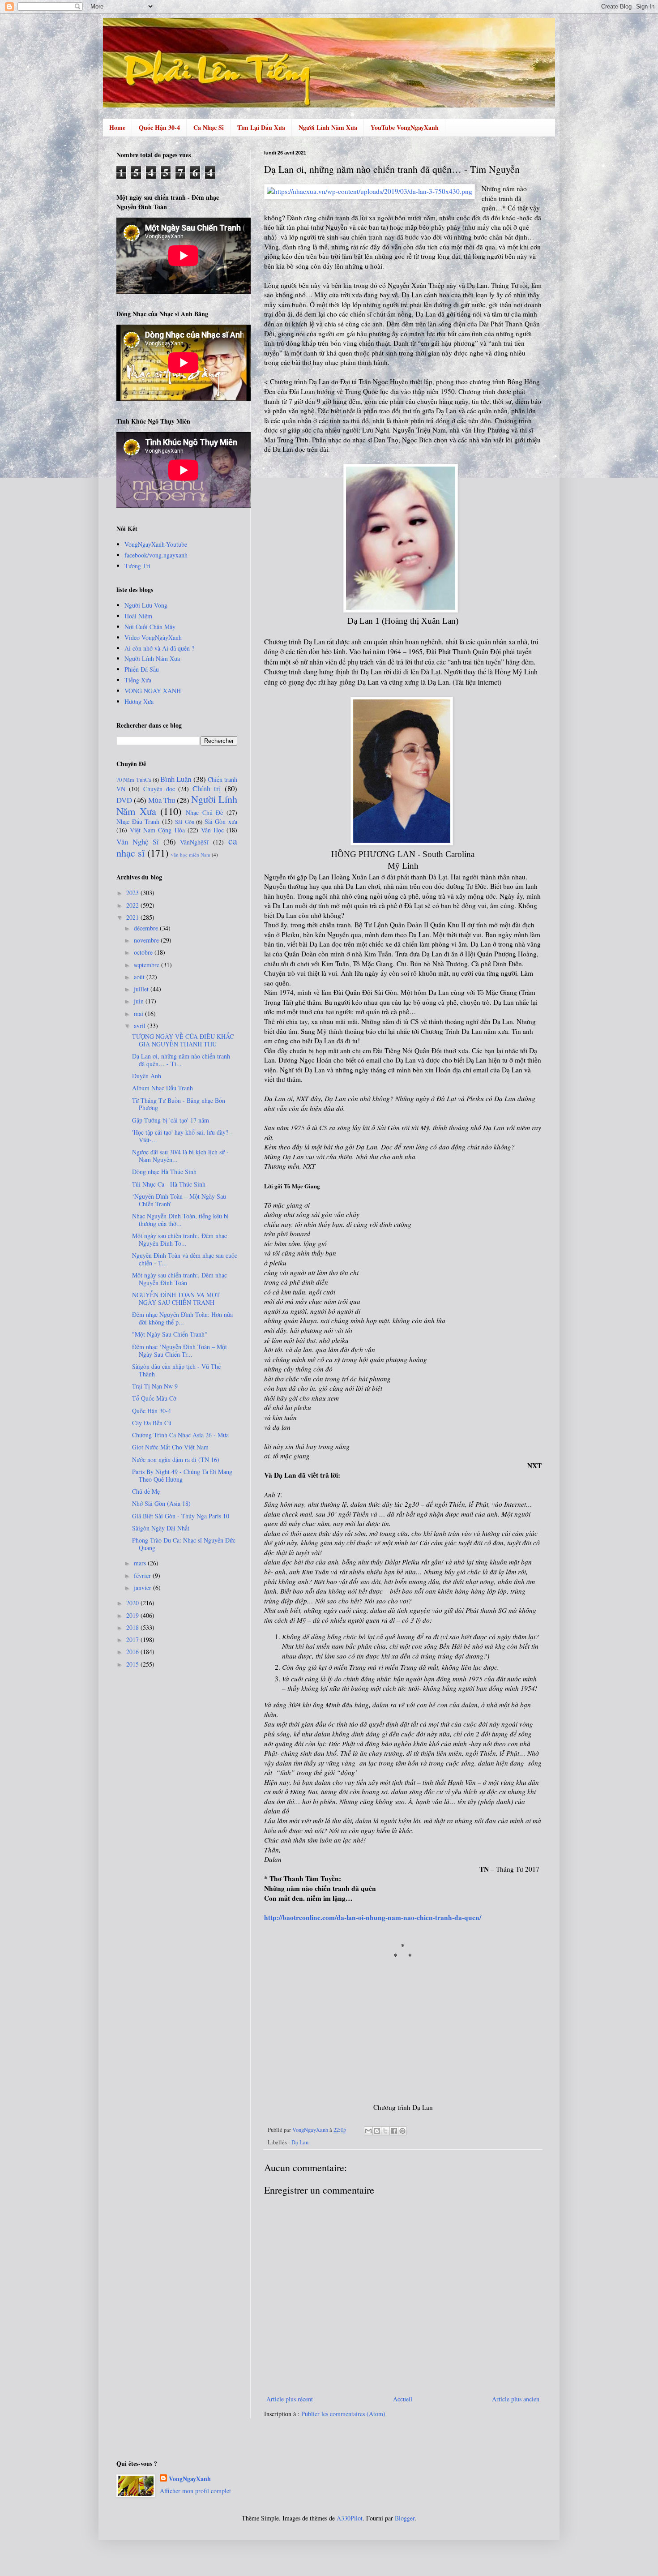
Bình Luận (176, 779)
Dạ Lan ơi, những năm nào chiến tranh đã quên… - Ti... (181, 1060)
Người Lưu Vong (146, 605)
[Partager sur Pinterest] (402, 2131)
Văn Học (212, 830)
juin (140, 1001)
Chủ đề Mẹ (146, 1491)
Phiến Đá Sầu (142, 669)
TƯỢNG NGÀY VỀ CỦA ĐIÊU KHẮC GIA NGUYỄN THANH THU (183, 1040)
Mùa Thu (162, 800)
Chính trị (207, 788)
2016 (133, 1652)
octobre (144, 952)
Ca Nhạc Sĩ (209, 127)
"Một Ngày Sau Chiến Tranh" (170, 1334)
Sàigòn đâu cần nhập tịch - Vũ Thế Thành (176, 1370)
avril (141, 1026)
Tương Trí (137, 566)
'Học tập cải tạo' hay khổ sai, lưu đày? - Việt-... (182, 1136)
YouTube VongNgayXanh (405, 127)
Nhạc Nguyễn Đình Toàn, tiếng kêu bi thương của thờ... (180, 1220)
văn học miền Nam (191, 855)
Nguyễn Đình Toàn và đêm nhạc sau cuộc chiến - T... (185, 1259)
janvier (143, 1588)
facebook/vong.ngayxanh (156, 555)
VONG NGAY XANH (153, 691)
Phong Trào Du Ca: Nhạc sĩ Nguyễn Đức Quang (184, 1544)
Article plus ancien (516, 2399)
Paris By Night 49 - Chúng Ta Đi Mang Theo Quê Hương (182, 1475)
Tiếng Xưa (138, 680)
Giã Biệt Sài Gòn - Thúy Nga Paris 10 (181, 1516)
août (140, 977)
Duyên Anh (147, 1076)
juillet (142, 989)
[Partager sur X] (385, 2131)
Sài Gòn (185, 822)
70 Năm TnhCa (134, 780)
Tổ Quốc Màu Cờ (154, 1398)
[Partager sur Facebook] (394, 2131)
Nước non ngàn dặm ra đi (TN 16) (176, 1459)
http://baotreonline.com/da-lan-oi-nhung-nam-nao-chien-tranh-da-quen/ (373, 1917)
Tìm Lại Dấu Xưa (261, 127)
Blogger (405, 2518)
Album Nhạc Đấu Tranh (162, 1088)
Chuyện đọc (159, 789)
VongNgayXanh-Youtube (156, 544)
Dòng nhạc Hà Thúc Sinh (164, 1172)
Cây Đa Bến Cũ (152, 1423)
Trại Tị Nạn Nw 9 (155, 1386)
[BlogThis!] (377, 2131)
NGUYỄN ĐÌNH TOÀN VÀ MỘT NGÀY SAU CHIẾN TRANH (176, 1299)
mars (141, 1563)
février (143, 1575)
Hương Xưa (139, 701)
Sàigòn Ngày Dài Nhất (161, 1528)
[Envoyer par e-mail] (368, 2131)
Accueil (403, 2399)
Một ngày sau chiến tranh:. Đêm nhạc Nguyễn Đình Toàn (179, 1279)
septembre (147, 965)
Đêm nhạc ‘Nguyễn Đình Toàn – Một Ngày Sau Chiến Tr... (179, 1350)
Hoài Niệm (138, 616)
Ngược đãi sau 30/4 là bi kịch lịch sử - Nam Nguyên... (180, 1156)
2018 (133, 1627)
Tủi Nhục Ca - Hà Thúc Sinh (169, 1184)
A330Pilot (350, 2518)
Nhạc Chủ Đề (204, 812)
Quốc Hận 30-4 (159, 127)
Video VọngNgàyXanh (153, 637)
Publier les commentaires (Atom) (343, 2414)
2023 (133, 893)
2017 (133, 1639)
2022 (133, 905)
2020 (133, 1603)
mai (139, 1014)
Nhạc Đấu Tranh (138, 821)
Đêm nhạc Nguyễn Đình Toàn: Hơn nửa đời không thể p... (182, 1318)
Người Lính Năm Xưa (328, 127)
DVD (124, 800)
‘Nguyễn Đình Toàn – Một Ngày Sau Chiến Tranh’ (179, 1200)
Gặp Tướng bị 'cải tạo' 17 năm (171, 1120)
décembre (147, 928)
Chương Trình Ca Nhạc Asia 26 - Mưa (180, 1435)
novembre (147, 940)
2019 (133, 1615)
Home (117, 127)
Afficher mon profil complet (195, 2491)
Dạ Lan (300, 2142)
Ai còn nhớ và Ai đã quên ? (159, 648)
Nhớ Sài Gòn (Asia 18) (161, 1503)
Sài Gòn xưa (221, 821)
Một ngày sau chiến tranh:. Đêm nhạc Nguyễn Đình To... (179, 1239)
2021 (133, 917)
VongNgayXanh (190, 2479)
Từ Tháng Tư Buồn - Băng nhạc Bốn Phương (179, 1104)
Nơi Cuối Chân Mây (150, 627)
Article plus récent (290, 2399)
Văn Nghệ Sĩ (138, 842)
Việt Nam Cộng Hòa (157, 830)
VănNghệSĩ (194, 842)
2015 (133, 1664)
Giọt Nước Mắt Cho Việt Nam (170, 1447)
